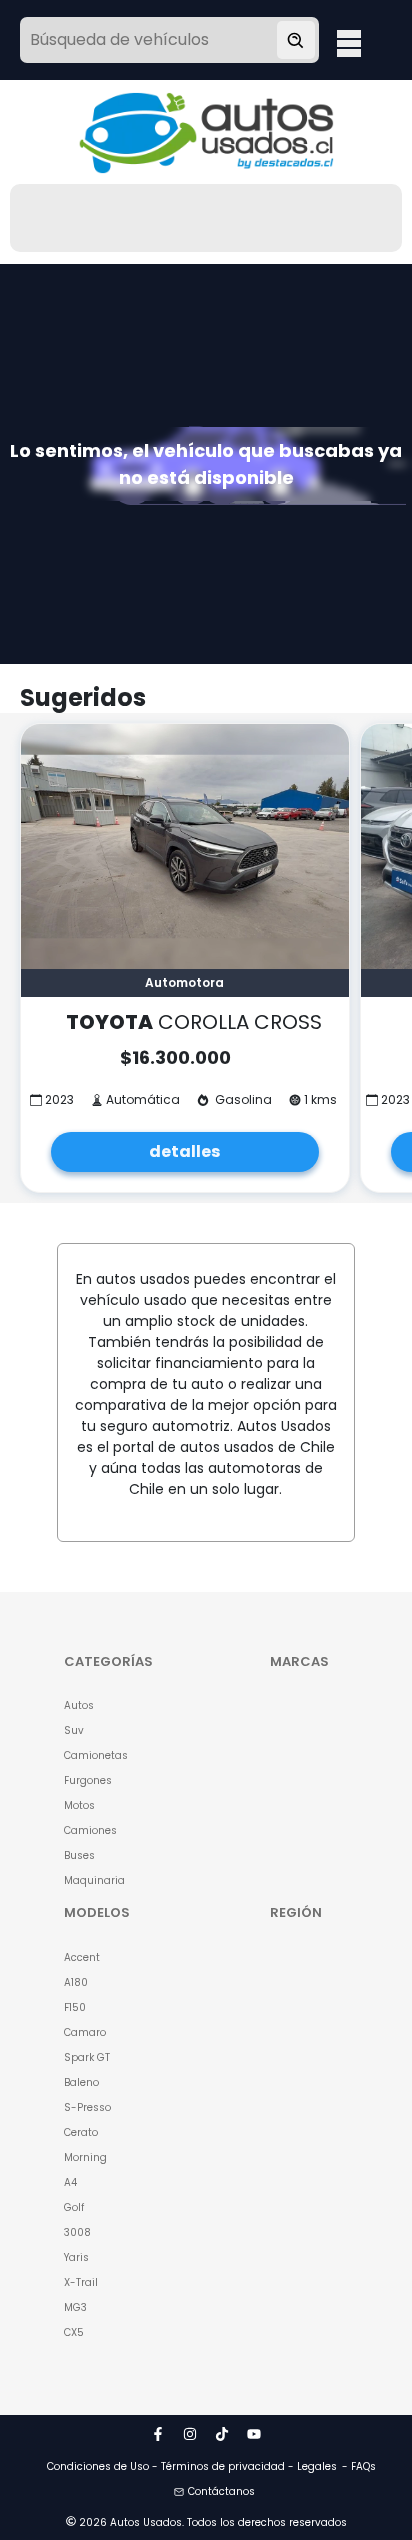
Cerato (81, 2132)
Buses (79, 1855)
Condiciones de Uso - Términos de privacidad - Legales (192, 2466)
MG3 (75, 2307)
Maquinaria (94, 1880)
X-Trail (81, 2282)
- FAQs (359, 2466)
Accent (82, 1957)
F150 (75, 2007)
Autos (79, 1705)
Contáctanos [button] (221, 2491)
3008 (77, 2232)
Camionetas (96, 1755)
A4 (70, 2182)
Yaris (76, 2257)
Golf (74, 2207)
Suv (74, 1730)
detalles (184, 1151)
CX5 (74, 2332)
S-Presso (87, 2107)
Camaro (85, 2032)
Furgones (88, 1780)
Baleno (81, 2082)
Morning (85, 2157)
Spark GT (87, 2057)
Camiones (90, 1830)
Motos (79, 1805)
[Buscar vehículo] (296, 40)
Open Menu (349, 42)
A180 (76, 1982)
